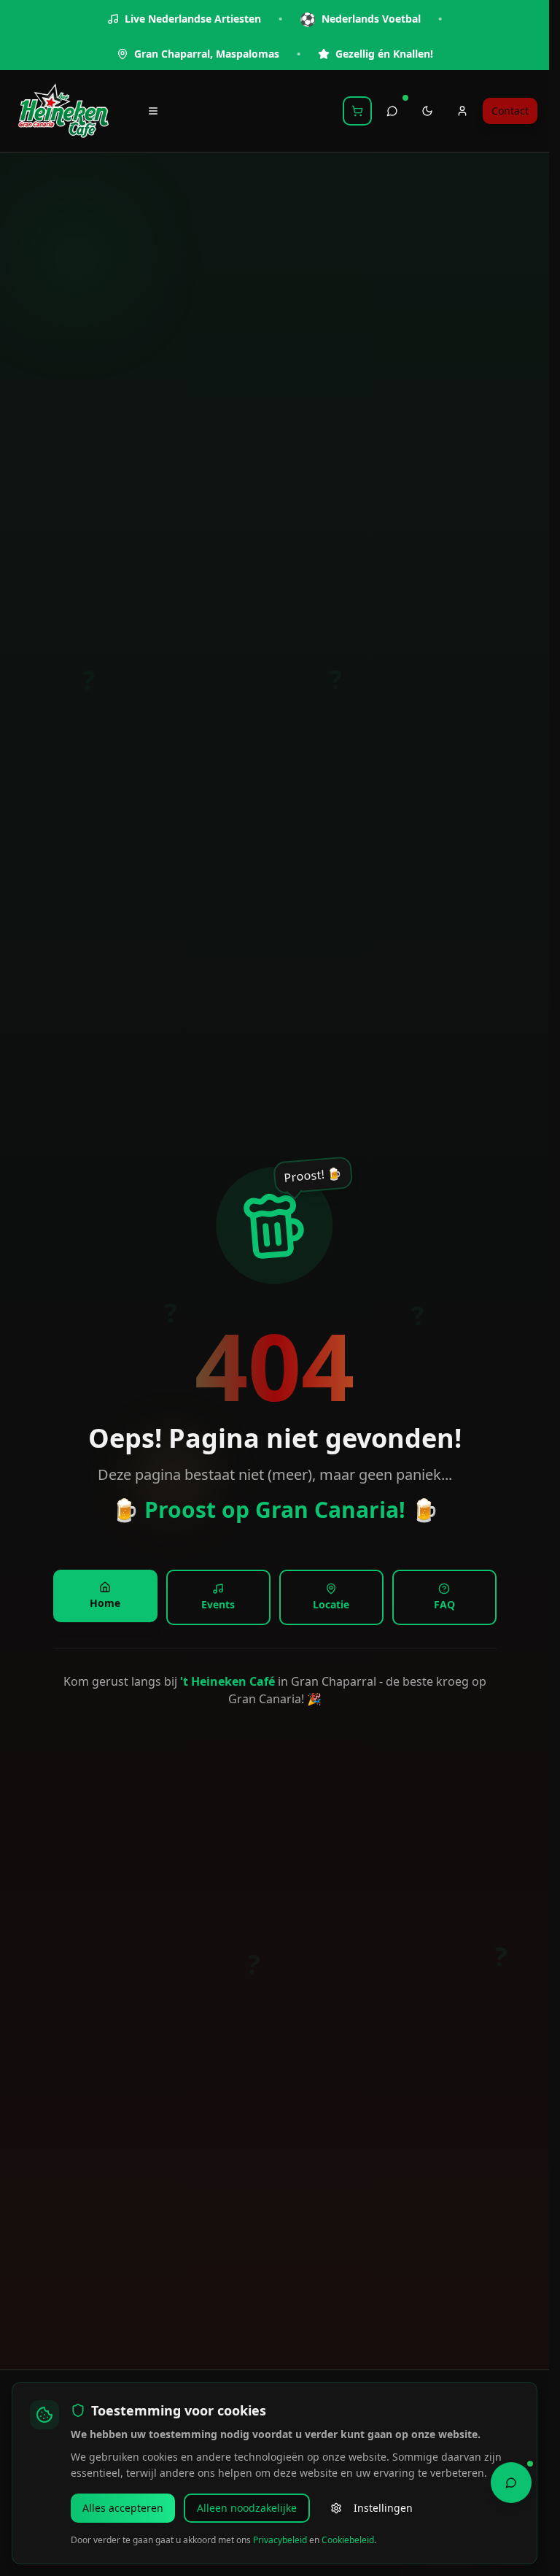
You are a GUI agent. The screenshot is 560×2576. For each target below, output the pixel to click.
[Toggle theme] (427, 111)
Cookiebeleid (348, 2540)
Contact (510, 111)
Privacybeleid (280, 2540)
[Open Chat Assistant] (511, 2483)
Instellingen (383, 2508)
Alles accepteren (123, 2508)
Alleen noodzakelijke (247, 2508)
